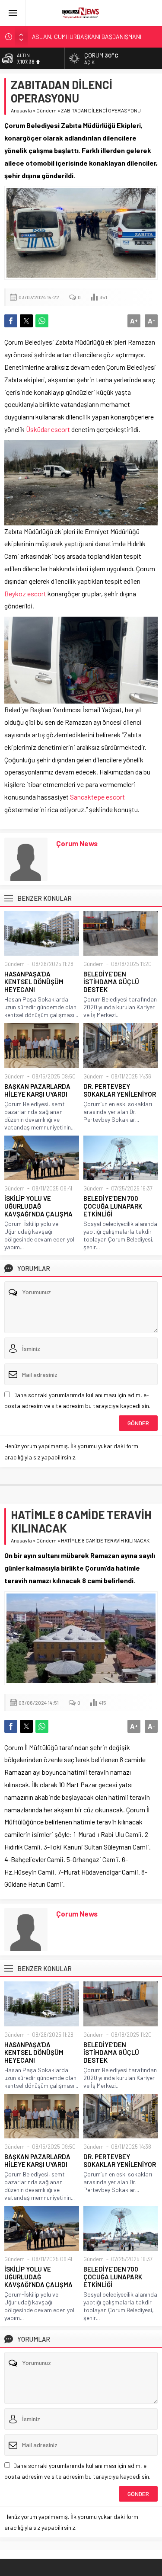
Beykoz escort (25, 594)
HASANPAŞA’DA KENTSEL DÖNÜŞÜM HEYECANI (34, 982)
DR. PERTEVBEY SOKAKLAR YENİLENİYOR (120, 1090)
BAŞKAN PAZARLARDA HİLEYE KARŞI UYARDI (37, 1090)
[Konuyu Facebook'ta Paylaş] (11, 321)
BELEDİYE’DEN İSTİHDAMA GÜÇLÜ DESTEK (111, 982)
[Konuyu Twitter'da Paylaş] (26, 321)
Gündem (46, 110)
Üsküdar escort (48, 429)
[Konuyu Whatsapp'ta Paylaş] (42, 321)
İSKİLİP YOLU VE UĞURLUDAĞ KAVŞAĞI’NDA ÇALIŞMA (38, 1206)
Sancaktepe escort (97, 797)
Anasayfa (21, 110)
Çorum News (77, 843)
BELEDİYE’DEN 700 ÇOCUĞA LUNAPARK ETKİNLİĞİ (113, 1206)
